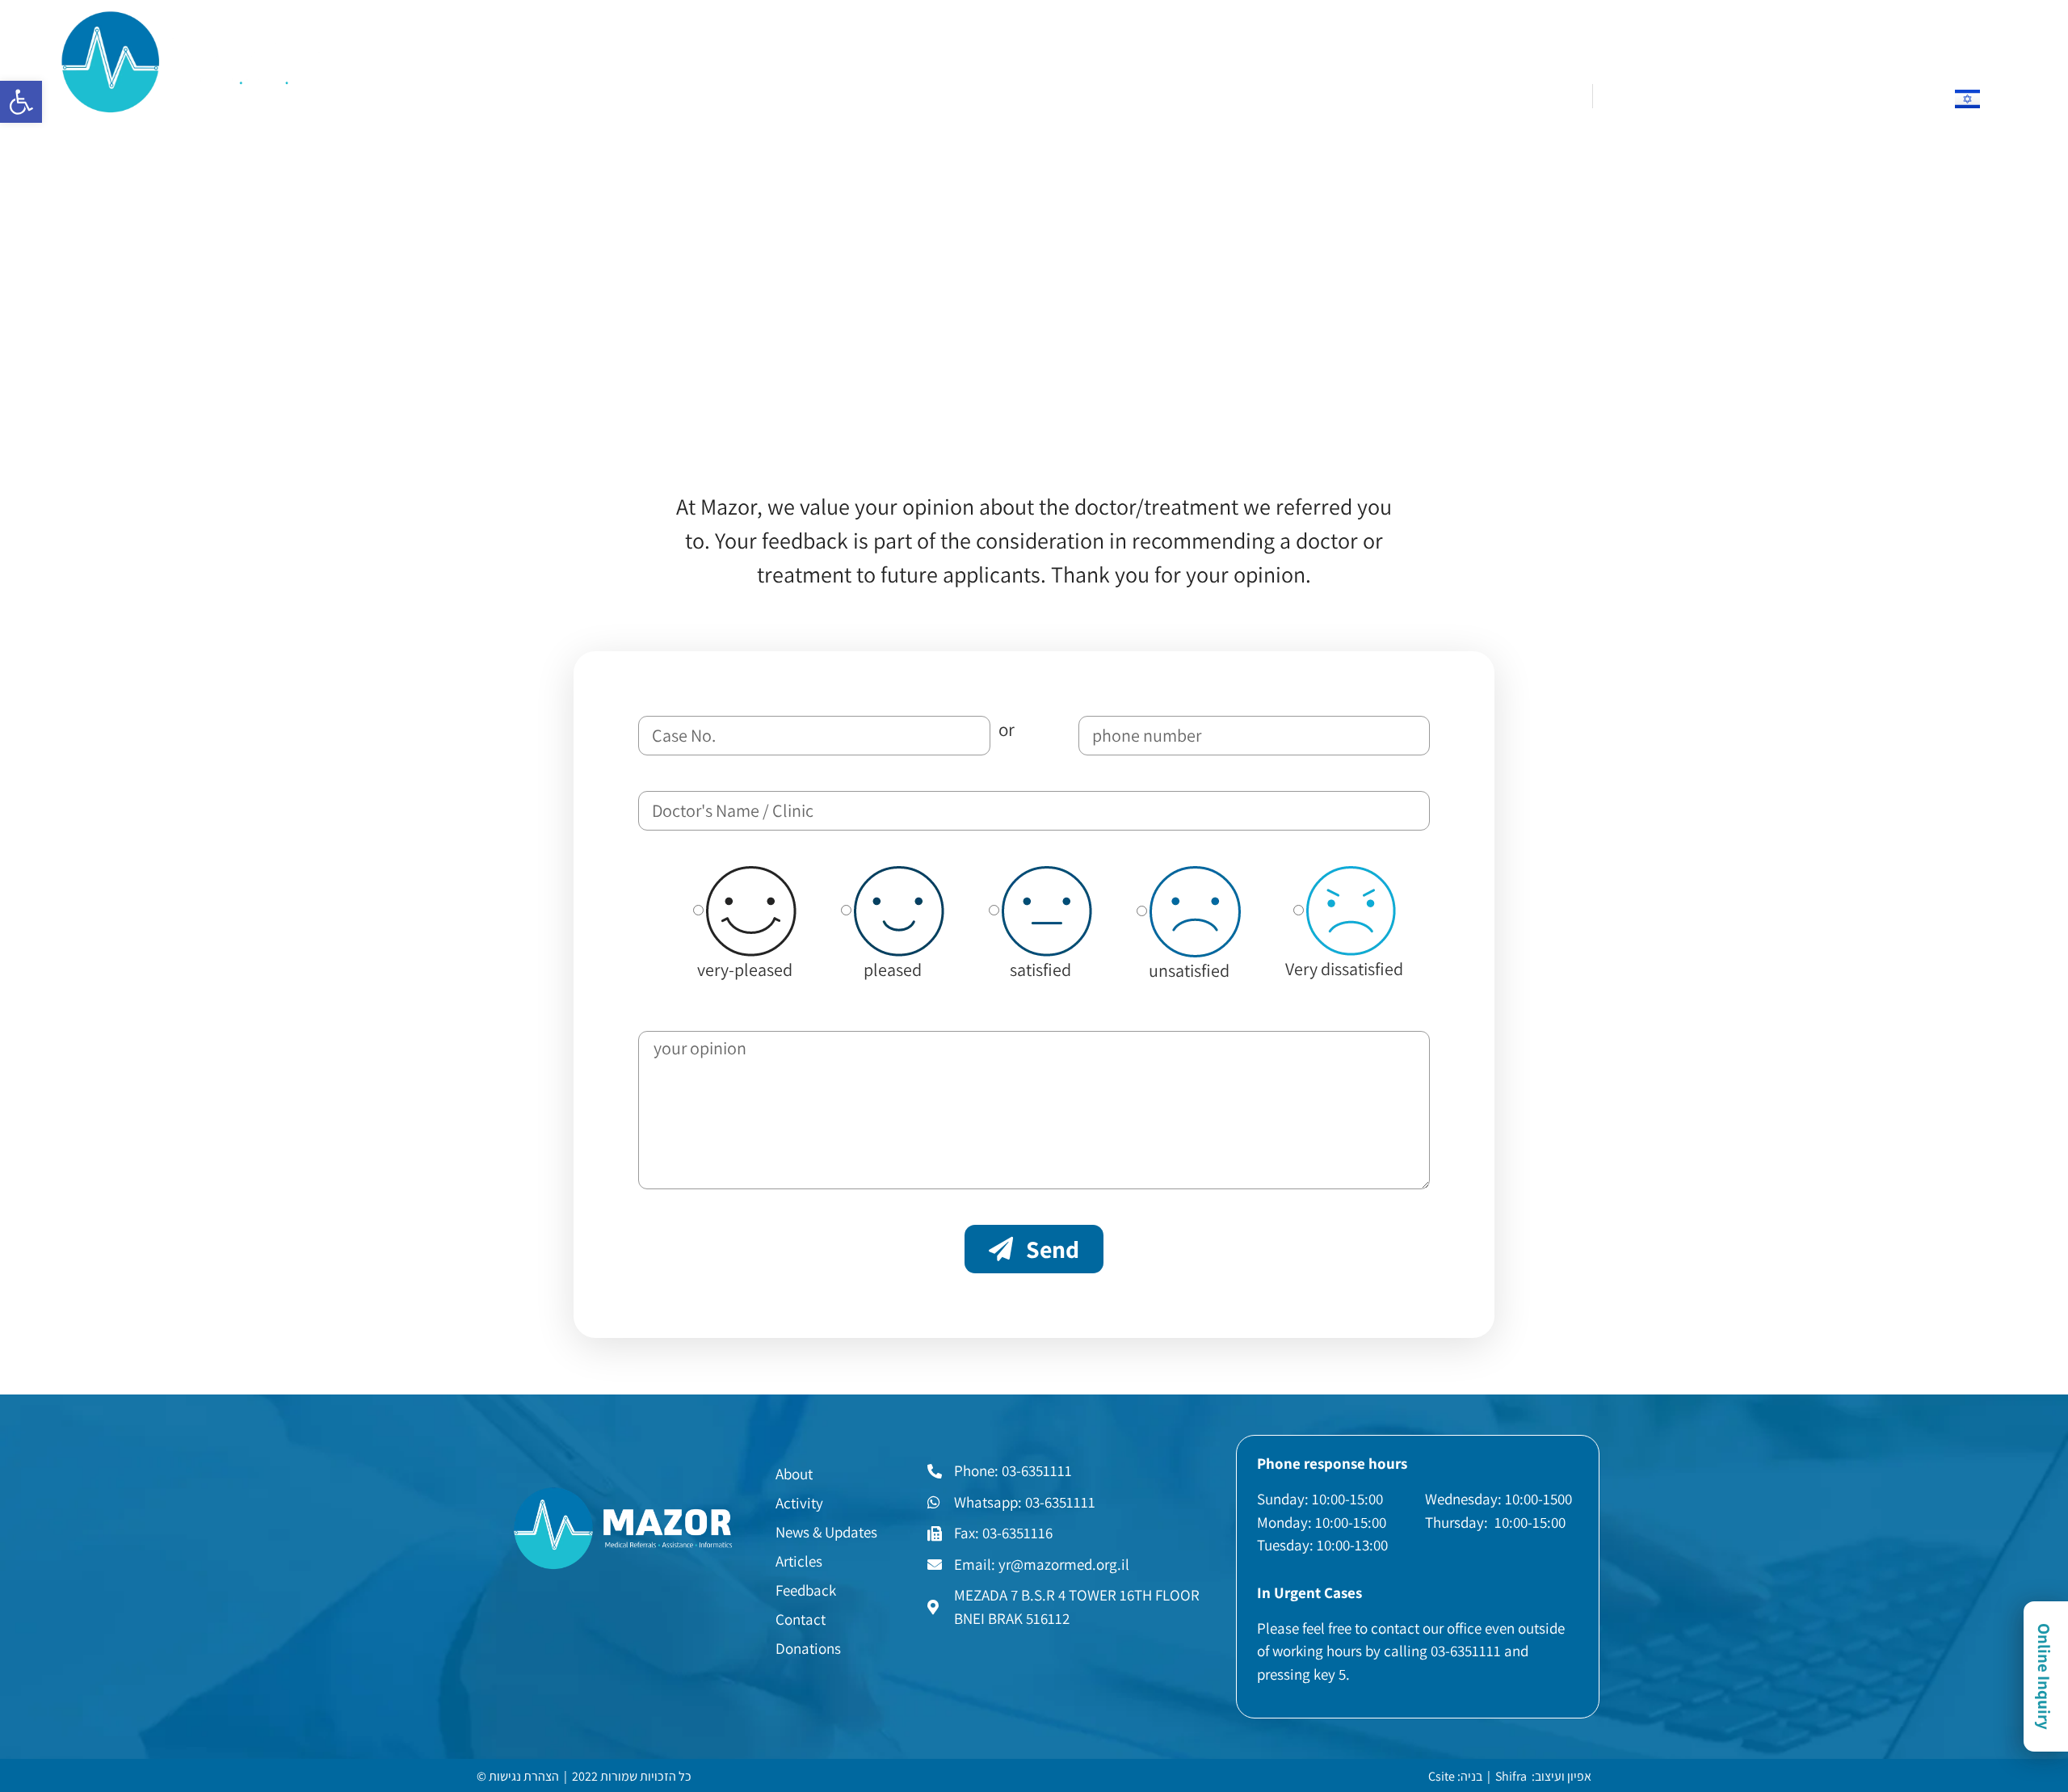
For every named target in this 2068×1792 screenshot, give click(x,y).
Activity (691, 90)
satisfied (1040, 970)
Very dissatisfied (1344, 969)
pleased (893, 970)
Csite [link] (1442, 1776)
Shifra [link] (1511, 1776)
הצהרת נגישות (524, 1776)
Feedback (1005, 90)
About (613, 90)
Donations (1190, 90)
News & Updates (803, 90)
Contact (1096, 90)
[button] (21, 102)
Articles (914, 90)
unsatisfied (1189, 970)
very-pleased (745, 970)
